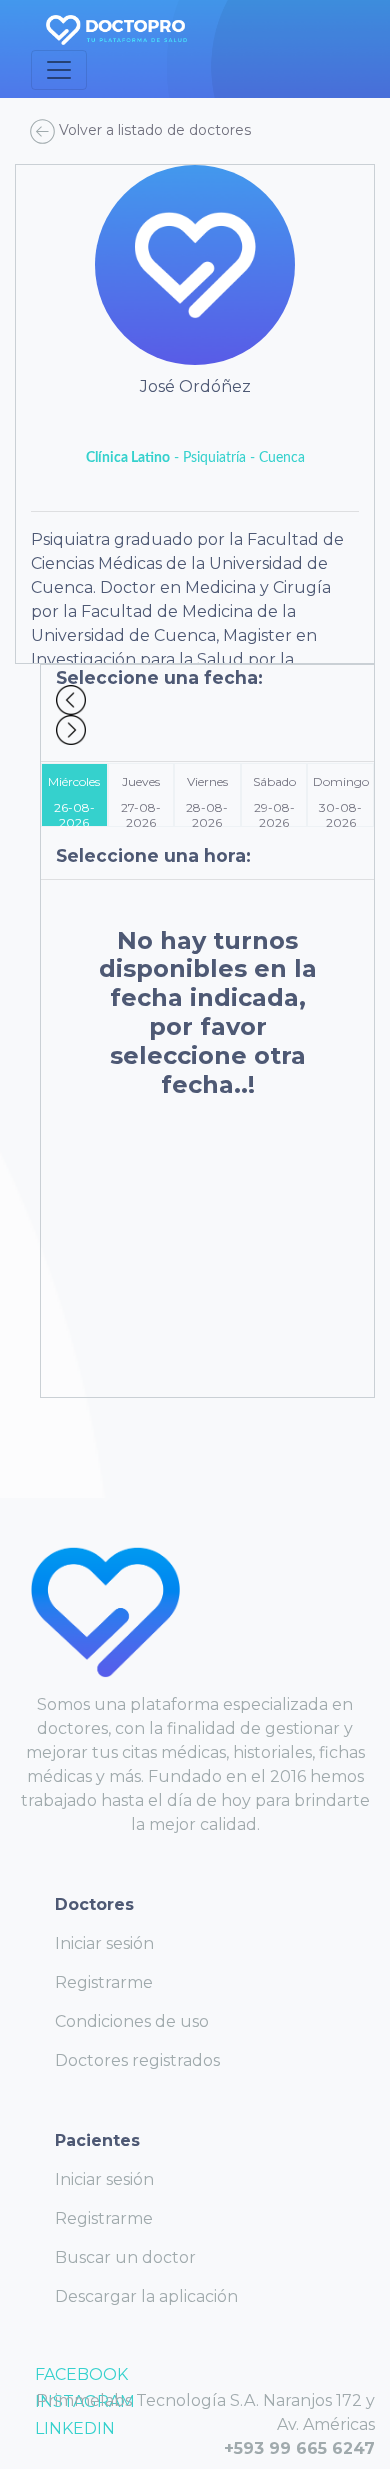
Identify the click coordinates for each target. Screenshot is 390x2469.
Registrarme (104, 1982)
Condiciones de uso (132, 2021)
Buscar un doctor (125, 2257)
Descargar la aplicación (146, 2296)
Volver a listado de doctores (153, 130)
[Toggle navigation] (59, 70)
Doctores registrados (137, 2060)
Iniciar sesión (104, 1943)
